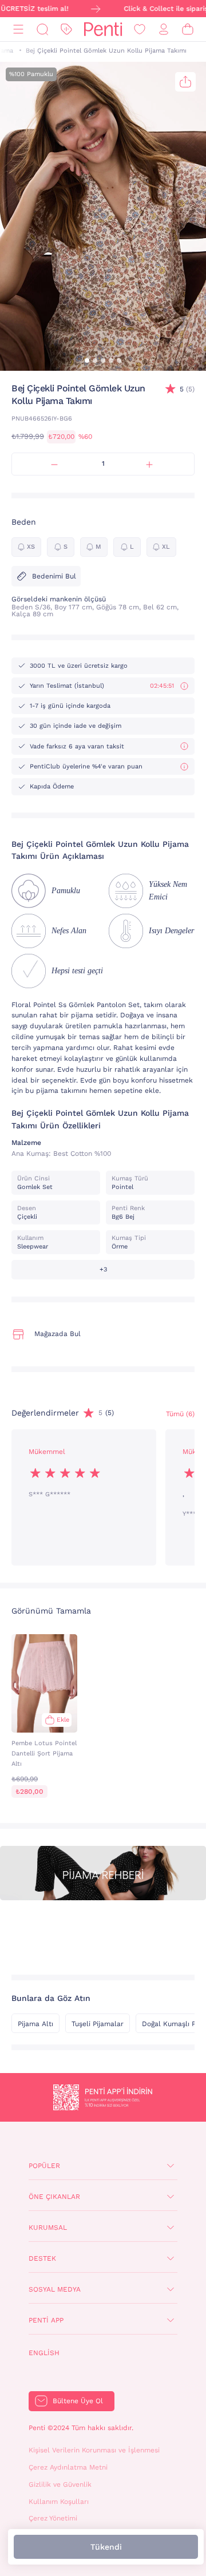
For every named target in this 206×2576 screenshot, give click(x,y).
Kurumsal (48, 2228)
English (44, 2353)
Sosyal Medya (55, 2289)
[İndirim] (66, 29)
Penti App (46, 2320)
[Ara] (42, 29)
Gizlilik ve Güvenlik (60, 2484)
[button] (87, 360)
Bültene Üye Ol (78, 2401)
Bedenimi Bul (54, 576)
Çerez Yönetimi (53, 2518)
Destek (42, 2258)
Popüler (44, 2166)
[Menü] (18, 29)
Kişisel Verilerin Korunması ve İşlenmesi (94, 2450)
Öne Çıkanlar (54, 2197)
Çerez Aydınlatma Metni (68, 2467)
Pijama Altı (35, 2024)
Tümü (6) (180, 1414)
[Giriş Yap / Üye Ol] (164, 29)
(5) (187, 389)
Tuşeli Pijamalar (98, 2024)
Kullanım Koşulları (59, 2502)
